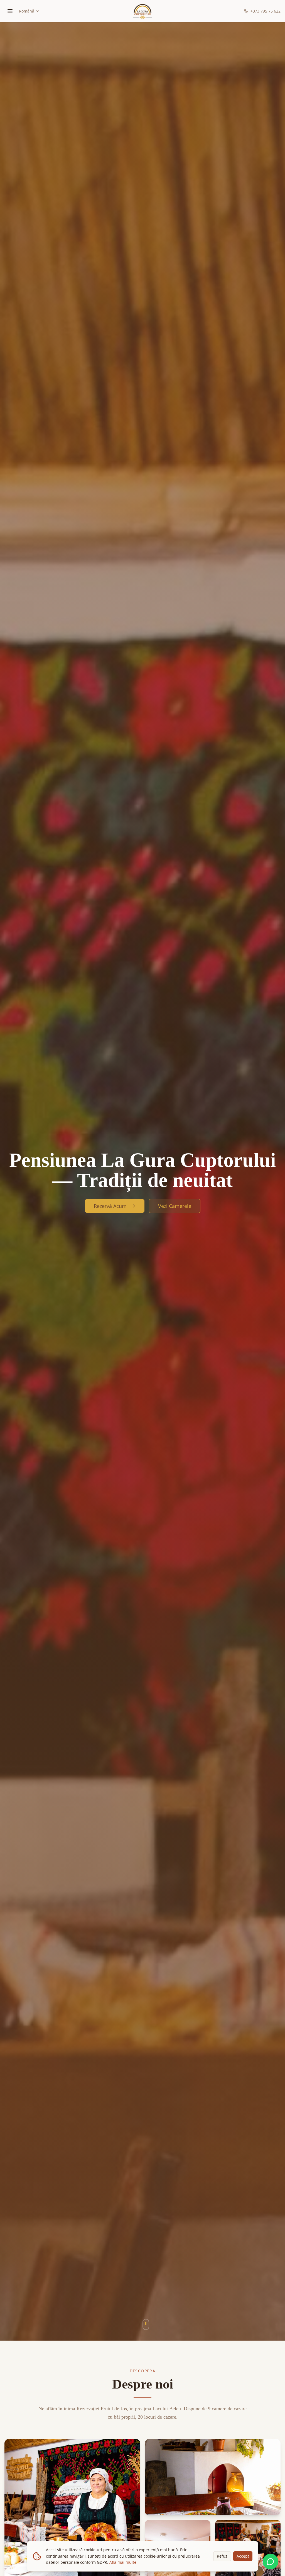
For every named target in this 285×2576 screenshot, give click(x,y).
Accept (243, 2556)
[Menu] (10, 11)
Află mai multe (123, 2562)
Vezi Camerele (175, 1206)
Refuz (222, 2556)
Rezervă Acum (110, 1206)
